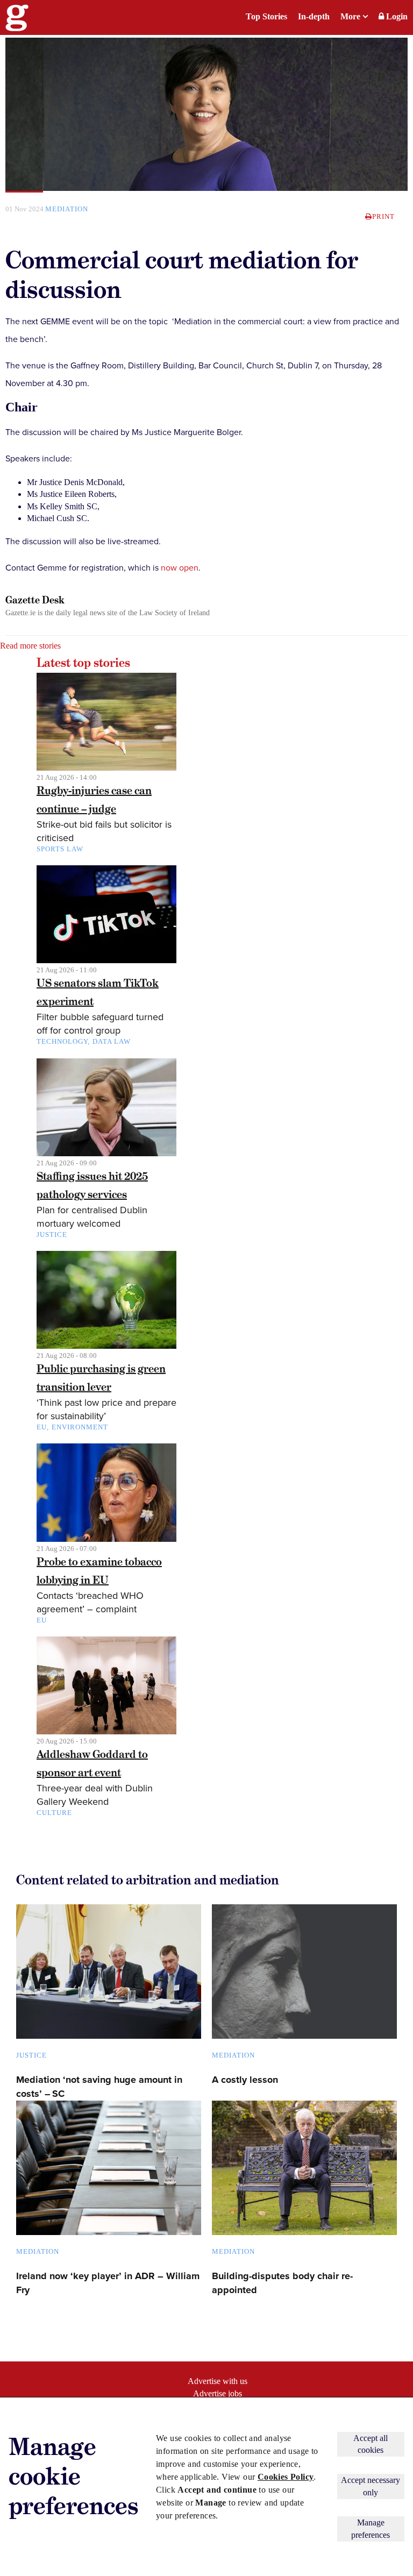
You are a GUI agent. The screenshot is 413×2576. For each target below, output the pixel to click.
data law (112, 1041)
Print (383, 216)
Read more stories (30, 646)
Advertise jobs (218, 2393)
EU (42, 1427)
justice (52, 1234)
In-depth (314, 16)
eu (42, 1620)
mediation (67, 209)
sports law (60, 849)
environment (80, 1427)
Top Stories (266, 16)
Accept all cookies (371, 2444)
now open (180, 568)
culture (54, 1813)
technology (62, 1041)
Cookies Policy (286, 2477)
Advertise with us (218, 2381)
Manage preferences (371, 2528)
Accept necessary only (371, 2486)
